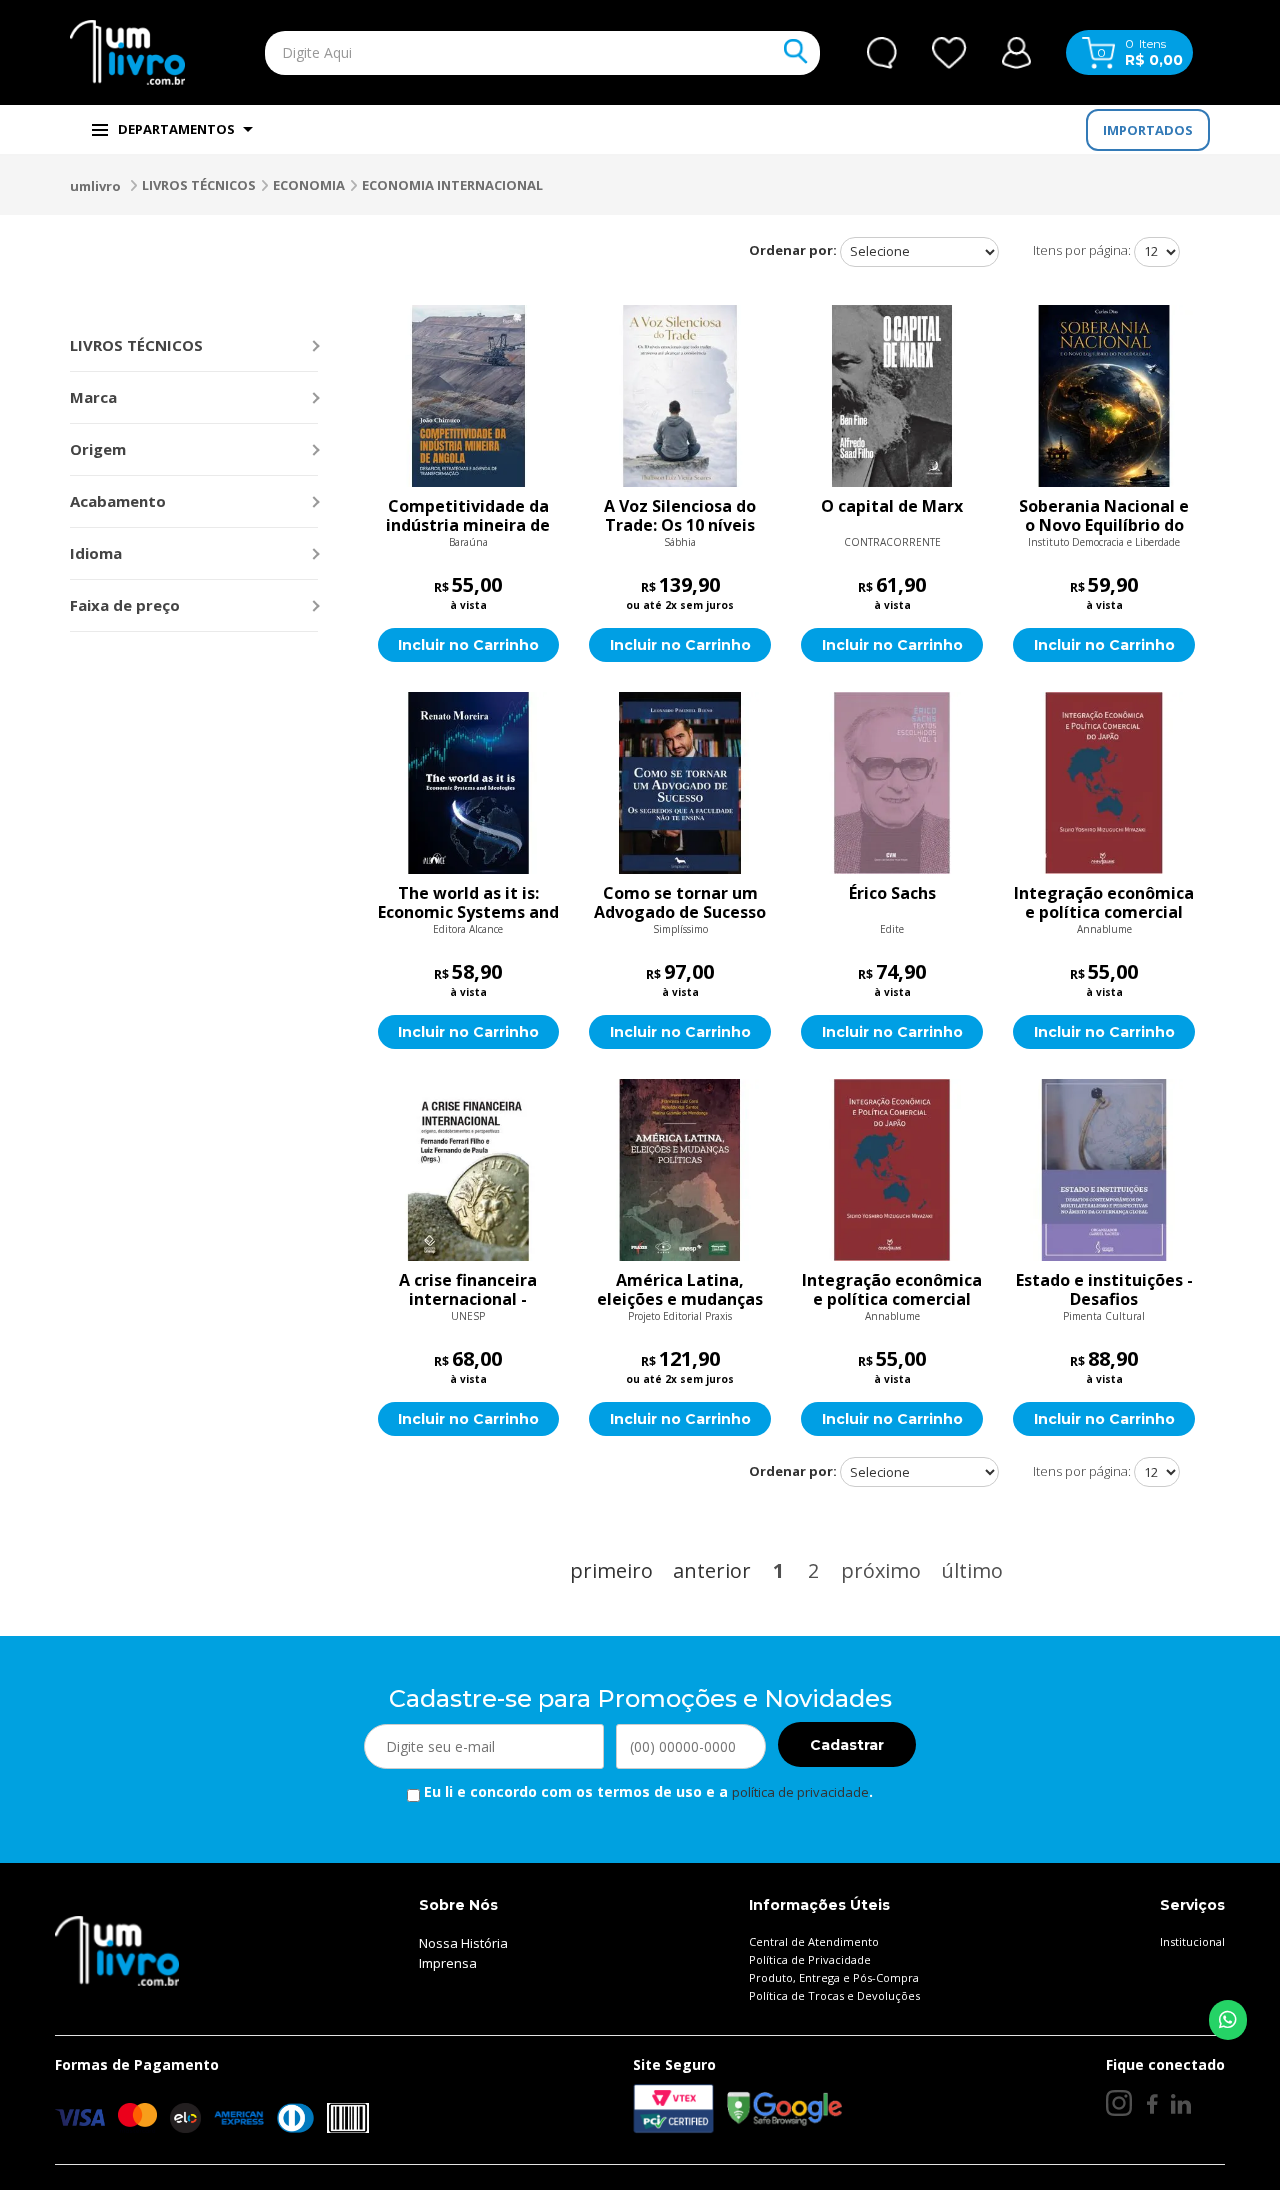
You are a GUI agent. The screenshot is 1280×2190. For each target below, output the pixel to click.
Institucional (1192, 1941)
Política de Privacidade (810, 1959)
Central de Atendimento (814, 1941)
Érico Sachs (892, 894)
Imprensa (448, 1963)
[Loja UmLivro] (127, 52)
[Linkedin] (1181, 2103)
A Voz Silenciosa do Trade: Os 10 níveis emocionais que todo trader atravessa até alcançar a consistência (680, 516)
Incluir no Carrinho (468, 645)
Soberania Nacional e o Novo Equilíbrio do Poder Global (1104, 516)
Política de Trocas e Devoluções (834, 1995)
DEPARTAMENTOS (176, 129)
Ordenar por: (793, 250)
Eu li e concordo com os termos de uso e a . (646, 1791)
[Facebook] (1151, 2103)
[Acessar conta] (1016, 50)
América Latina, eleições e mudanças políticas (680, 1290)
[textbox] (496, 53)
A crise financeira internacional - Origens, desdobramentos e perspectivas (468, 1290)
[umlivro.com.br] (117, 1950)
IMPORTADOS (1148, 130)
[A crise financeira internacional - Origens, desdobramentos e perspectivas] (469, 1170)
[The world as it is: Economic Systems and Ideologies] (469, 783)
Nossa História (463, 1943)
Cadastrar (847, 1745)
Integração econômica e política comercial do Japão (1104, 903)
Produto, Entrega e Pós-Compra (834, 1977)
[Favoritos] (949, 53)
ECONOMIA (309, 185)
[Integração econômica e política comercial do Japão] (1104, 783)
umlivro (95, 186)
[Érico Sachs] (892, 783)
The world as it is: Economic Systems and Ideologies (468, 903)
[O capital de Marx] (892, 396)
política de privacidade (800, 1792)
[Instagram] (1119, 2103)
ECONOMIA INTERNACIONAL (452, 185)
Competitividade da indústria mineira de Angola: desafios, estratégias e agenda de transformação (468, 516)
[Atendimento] (882, 53)
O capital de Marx (892, 507)
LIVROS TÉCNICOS (199, 185)
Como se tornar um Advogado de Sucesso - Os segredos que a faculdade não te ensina (680, 903)
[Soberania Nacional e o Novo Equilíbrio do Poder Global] (1104, 396)
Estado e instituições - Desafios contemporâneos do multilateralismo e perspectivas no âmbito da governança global (1104, 1290)
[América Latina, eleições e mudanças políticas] (680, 1170)
